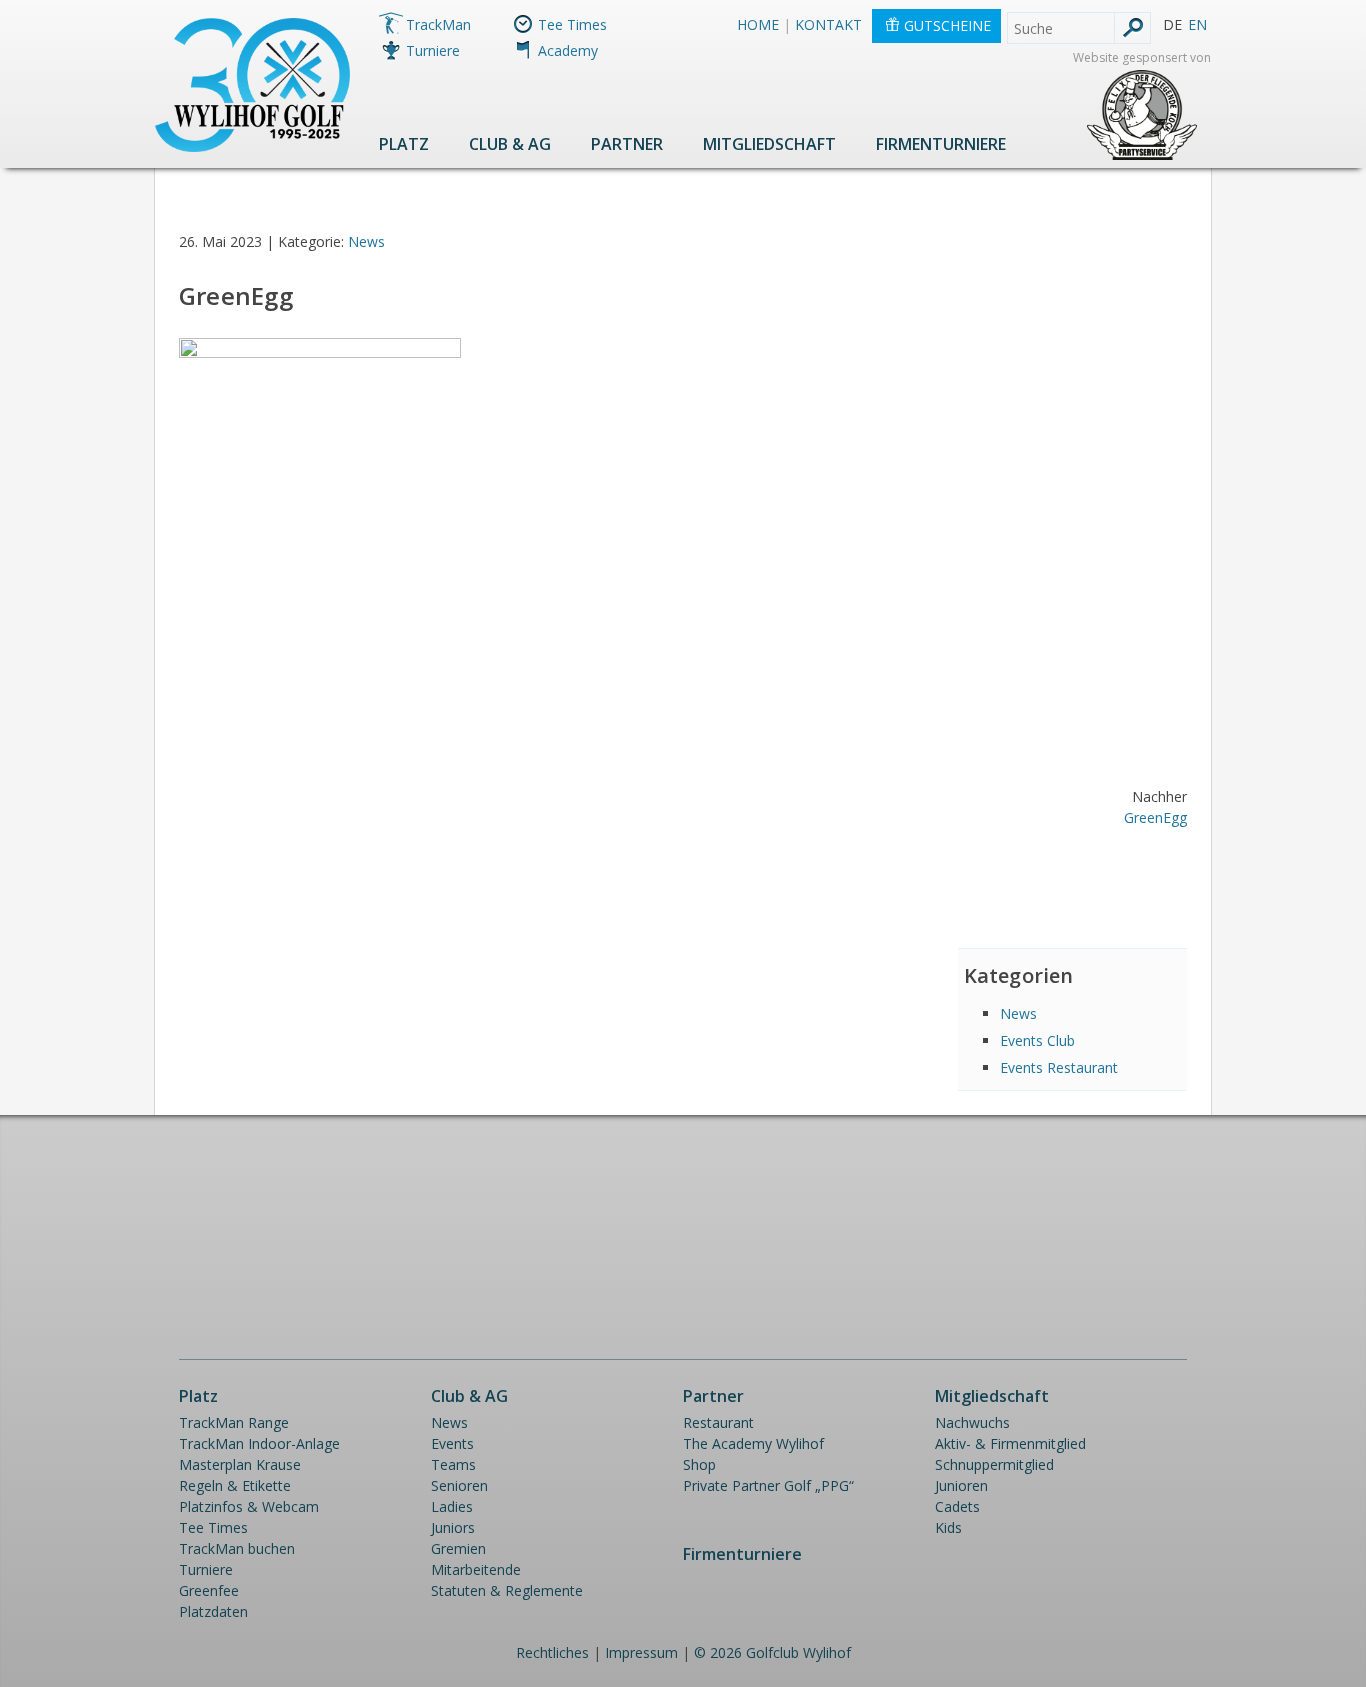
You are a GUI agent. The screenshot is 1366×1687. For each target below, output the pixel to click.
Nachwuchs (972, 1422)
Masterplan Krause (240, 1464)
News (366, 241)
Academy (568, 50)
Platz (404, 144)
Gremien (458, 1548)
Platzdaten (213, 1611)
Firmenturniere (941, 144)
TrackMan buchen (237, 1548)
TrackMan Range (234, 1422)
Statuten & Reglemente (507, 1590)
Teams (453, 1464)
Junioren (961, 1485)
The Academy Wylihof (753, 1443)
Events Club (1037, 1040)
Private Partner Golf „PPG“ (768, 1485)
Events (452, 1443)
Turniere (433, 50)
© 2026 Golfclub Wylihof (772, 1652)
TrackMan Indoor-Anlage (259, 1443)
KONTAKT (828, 24)
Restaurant (718, 1422)
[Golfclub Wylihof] (252, 146)
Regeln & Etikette (235, 1485)
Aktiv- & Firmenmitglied (1010, 1443)
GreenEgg (1155, 817)
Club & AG (510, 144)
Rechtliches (552, 1652)
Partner (627, 144)
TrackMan (438, 24)
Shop (699, 1464)
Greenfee (209, 1590)
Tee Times (572, 24)
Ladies (452, 1506)
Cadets (957, 1506)
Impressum (641, 1652)
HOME (758, 24)
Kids (948, 1527)
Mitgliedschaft (769, 144)
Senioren (459, 1485)
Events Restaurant (1059, 1067)
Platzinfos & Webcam (249, 1506)
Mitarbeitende (476, 1569)
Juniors (453, 1527)
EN (1197, 24)
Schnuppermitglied (994, 1464)
